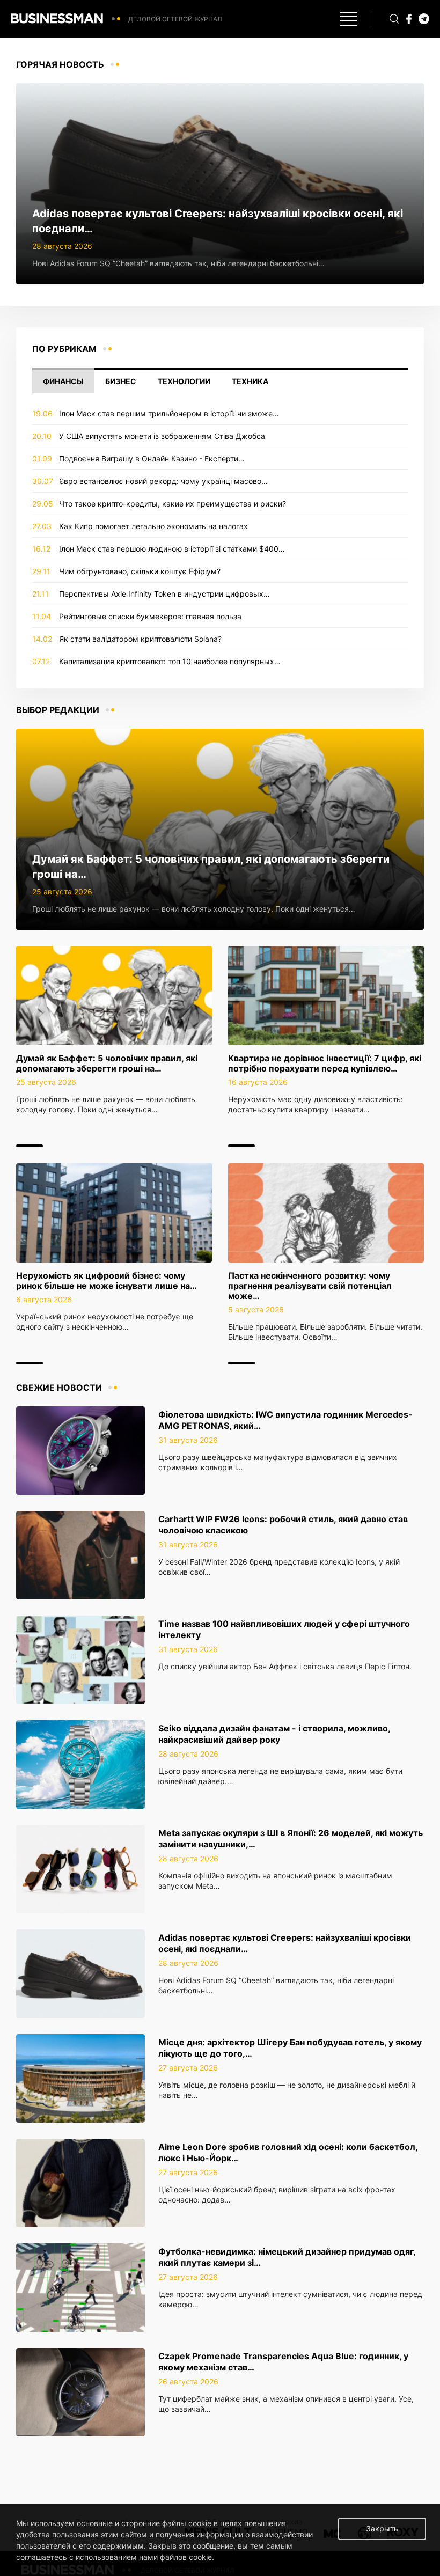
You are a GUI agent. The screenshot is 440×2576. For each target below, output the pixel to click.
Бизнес (121, 381)
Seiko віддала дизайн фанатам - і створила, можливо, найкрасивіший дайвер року (274, 1734)
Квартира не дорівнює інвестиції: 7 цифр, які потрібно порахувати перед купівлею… (325, 1063)
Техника (250, 381)
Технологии (184, 381)
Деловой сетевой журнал (175, 19)
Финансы (63, 381)
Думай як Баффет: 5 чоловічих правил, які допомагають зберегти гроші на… (107, 1063)
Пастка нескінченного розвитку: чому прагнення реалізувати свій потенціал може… (310, 1286)
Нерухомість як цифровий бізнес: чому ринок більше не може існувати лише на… (107, 1280)
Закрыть (382, 2529)
